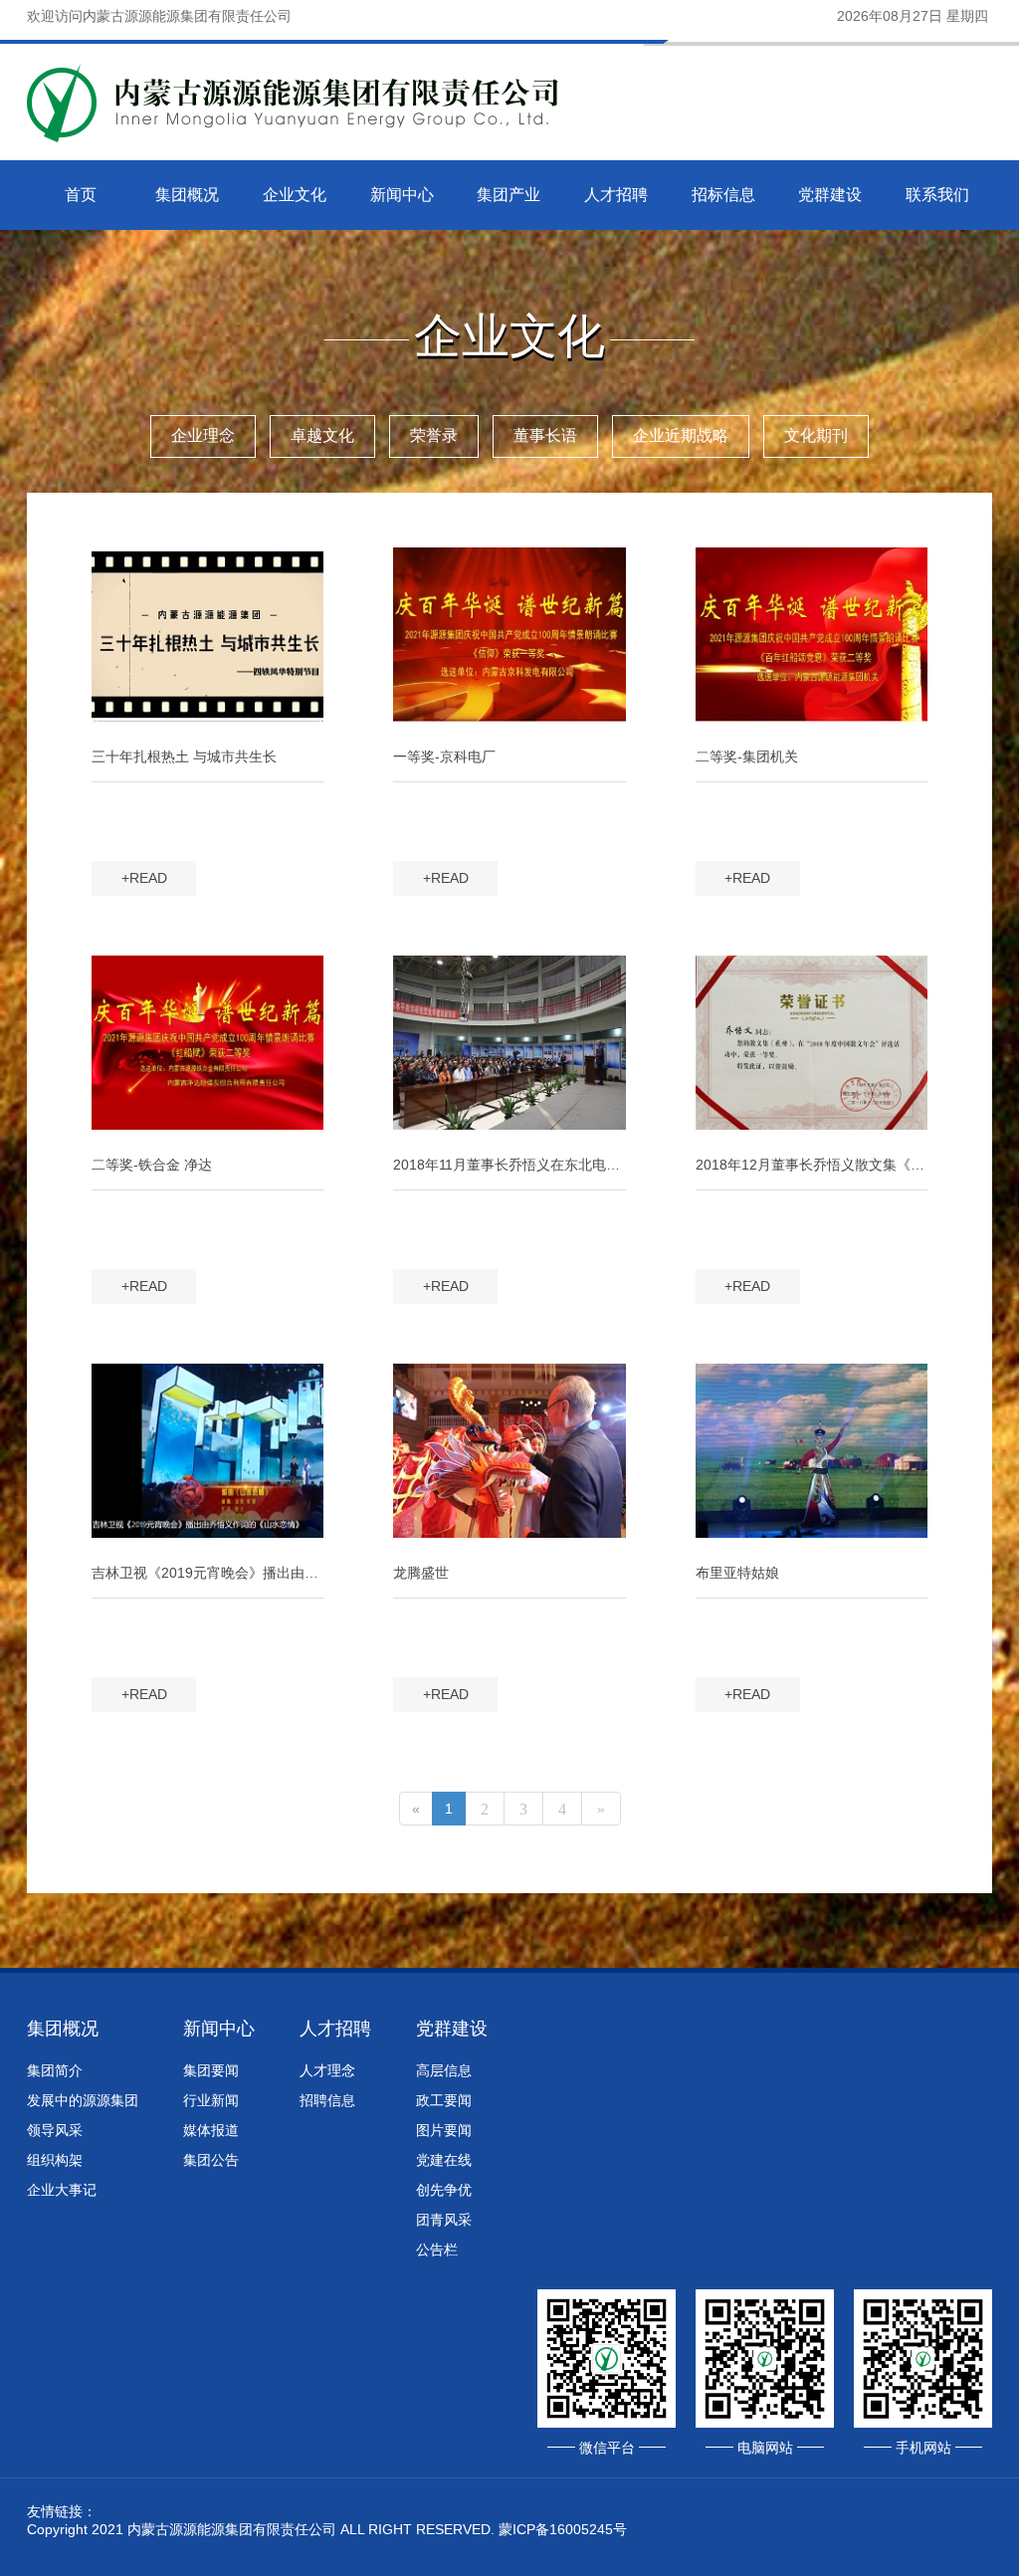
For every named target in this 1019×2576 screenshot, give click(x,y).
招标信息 (723, 195)
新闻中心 (402, 195)
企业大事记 (62, 2190)
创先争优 (444, 2190)
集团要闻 (211, 2070)
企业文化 (295, 195)
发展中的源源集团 (83, 2100)
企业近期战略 (681, 435)
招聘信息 (327, 2100)
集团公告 (211, 2160)
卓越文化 (322, 435)
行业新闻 (211, 2100)
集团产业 (509, 195)
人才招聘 (616, 195)
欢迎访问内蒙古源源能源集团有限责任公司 (159, 16)
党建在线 (444, 2160)
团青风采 (444, 2220)
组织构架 (55, 2160)
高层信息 (444, 2070)
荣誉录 (434, 435)
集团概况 (187, 195)
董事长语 (545, 435)
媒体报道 (211, 2130)
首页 (81, 195)
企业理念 (203, 435)
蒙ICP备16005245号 (563, 2529)
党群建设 (830, 195)
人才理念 (327, 2070)
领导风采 (55, 2130)
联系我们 (937, 195)
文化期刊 (816, 435)
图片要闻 (444, 2130)
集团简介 (55, 2070)
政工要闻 (444, 2100)
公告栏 (437, 2250)
